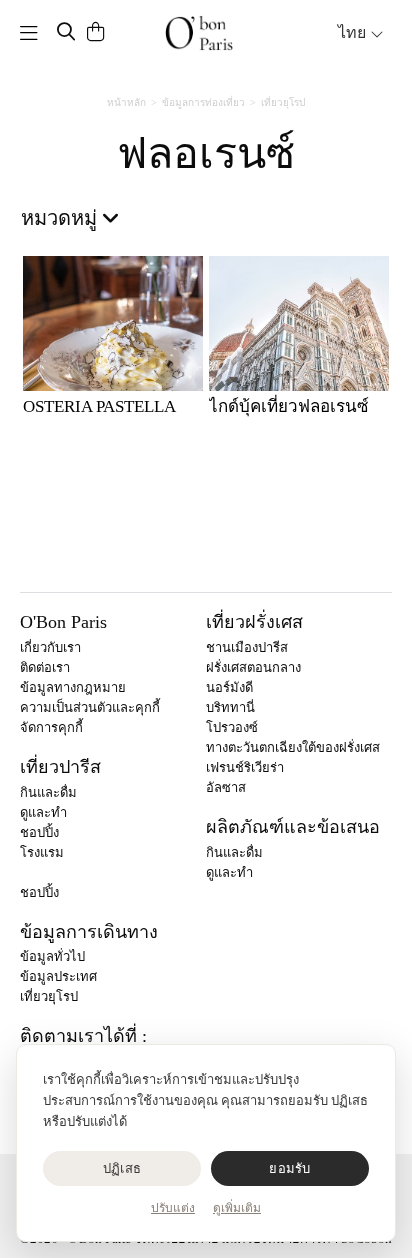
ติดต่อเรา (45, 667)
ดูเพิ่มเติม (237, 1208)
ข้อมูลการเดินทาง (89, 932)
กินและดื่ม (48, 792)
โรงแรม (42, 852)
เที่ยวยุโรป (283, 102)
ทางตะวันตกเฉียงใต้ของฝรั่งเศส (293, 747)
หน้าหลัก (126, 102)
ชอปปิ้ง (39, 832)
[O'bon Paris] (199, 33)
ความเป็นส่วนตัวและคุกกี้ (90, 707)
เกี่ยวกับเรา (50, 647)
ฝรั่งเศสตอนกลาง (253, 667)
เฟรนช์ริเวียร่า (245, 767)
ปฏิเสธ (122, 1168)
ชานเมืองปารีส (247, 647)
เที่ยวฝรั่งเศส (254, 622)
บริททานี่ (230, 707)
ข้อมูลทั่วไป (52, 956)
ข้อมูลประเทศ (58, 976)
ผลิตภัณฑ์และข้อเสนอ (293, 827)
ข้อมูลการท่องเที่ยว (203, 102)
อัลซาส (226, 787)
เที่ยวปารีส (60, 767)
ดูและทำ (43, 812)
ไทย (354, 32)
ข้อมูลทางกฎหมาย (73, 687)
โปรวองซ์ (232, 727)
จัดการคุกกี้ (51, 727)
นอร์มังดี (229, 687)
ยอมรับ (289, 1168)
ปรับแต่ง (173, 1208)
